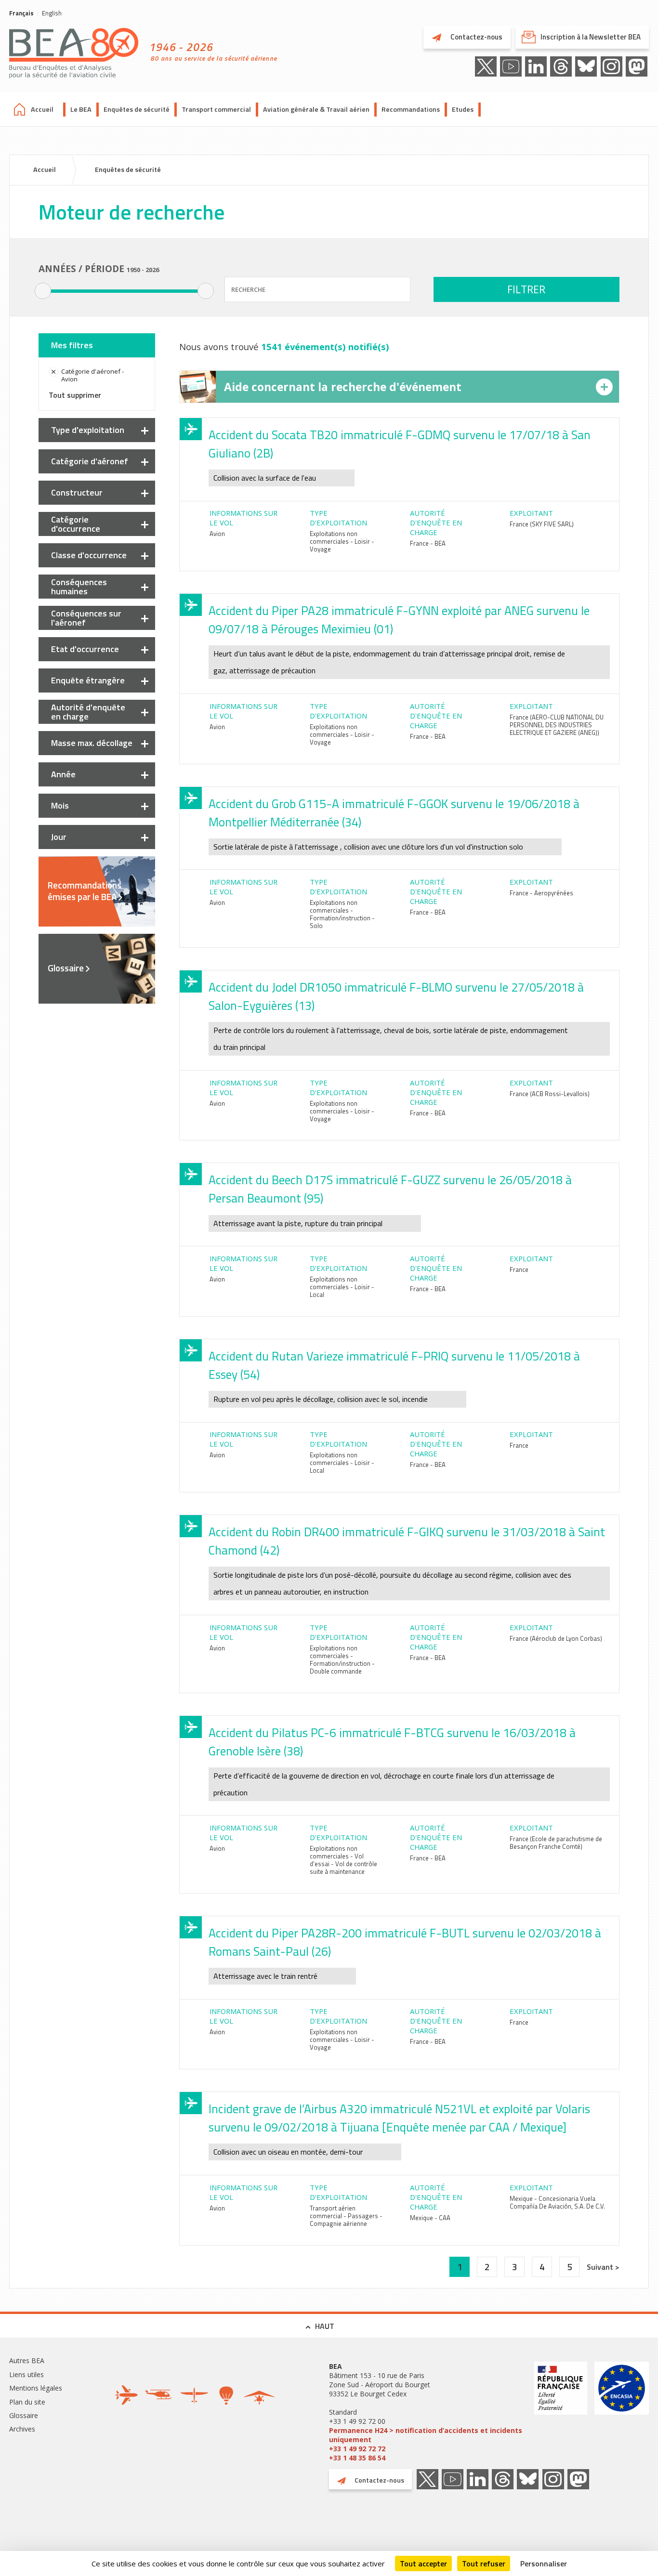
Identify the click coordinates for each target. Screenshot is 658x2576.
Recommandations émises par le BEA (85, 891)
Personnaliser (544, 2563)
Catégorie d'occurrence (76, 524)
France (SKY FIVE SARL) (542, 524)
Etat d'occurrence (85, 649)
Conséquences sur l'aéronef (86, 618)
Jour (59, 837)
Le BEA (81, 109)
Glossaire (66, 968)
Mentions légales (36, 2388)
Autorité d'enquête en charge (88, 712)
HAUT (325, 2326)
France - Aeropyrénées (541, 893)
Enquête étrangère (88, 680)
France (519, 1269)
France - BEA (428, 543)
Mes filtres (72, 345)
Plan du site (27, 2402)
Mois (60, 805)
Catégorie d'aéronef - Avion (92, 375)
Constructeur (77, 492)
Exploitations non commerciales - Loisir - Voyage (342, 541)
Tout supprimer (75, 395)
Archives (22, 2429)
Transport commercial (216, 109)
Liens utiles (26, 2374)
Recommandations (411, 109)
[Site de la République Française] (561, 2412)
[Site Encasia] (622, 2412)
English (52, 13)
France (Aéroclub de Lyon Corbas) (556, 1638)
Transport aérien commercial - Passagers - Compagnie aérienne (346, 2216)
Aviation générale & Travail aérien (316, 109)
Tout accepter (423, 2563)
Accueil (42, 109)
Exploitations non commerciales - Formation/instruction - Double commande (342, 1660)
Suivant (601, 2267)
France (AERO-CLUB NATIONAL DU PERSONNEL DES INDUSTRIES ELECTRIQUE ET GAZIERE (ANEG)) (557, 725)
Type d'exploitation (88, 430)
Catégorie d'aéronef (90, 461)
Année (63, 774)
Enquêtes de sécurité (137, 109)
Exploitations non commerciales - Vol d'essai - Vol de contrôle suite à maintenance (343, 1860)
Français (21, 13)
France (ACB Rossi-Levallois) (550, 1094)
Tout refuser (484, 2563)
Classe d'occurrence (89, 555)
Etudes (463, 109)
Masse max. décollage (92, 743)
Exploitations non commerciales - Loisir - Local (342, 1287)
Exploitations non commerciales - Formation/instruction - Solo (342, 914)
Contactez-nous (476, 37)
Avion (217, 534)
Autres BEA (27, 2360)
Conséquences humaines (79, 587)
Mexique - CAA (430, 2218)
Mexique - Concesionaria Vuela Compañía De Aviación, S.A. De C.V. (557, 2202)
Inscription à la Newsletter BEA (591, 37)
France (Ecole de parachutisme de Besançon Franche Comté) (556, 1843)
